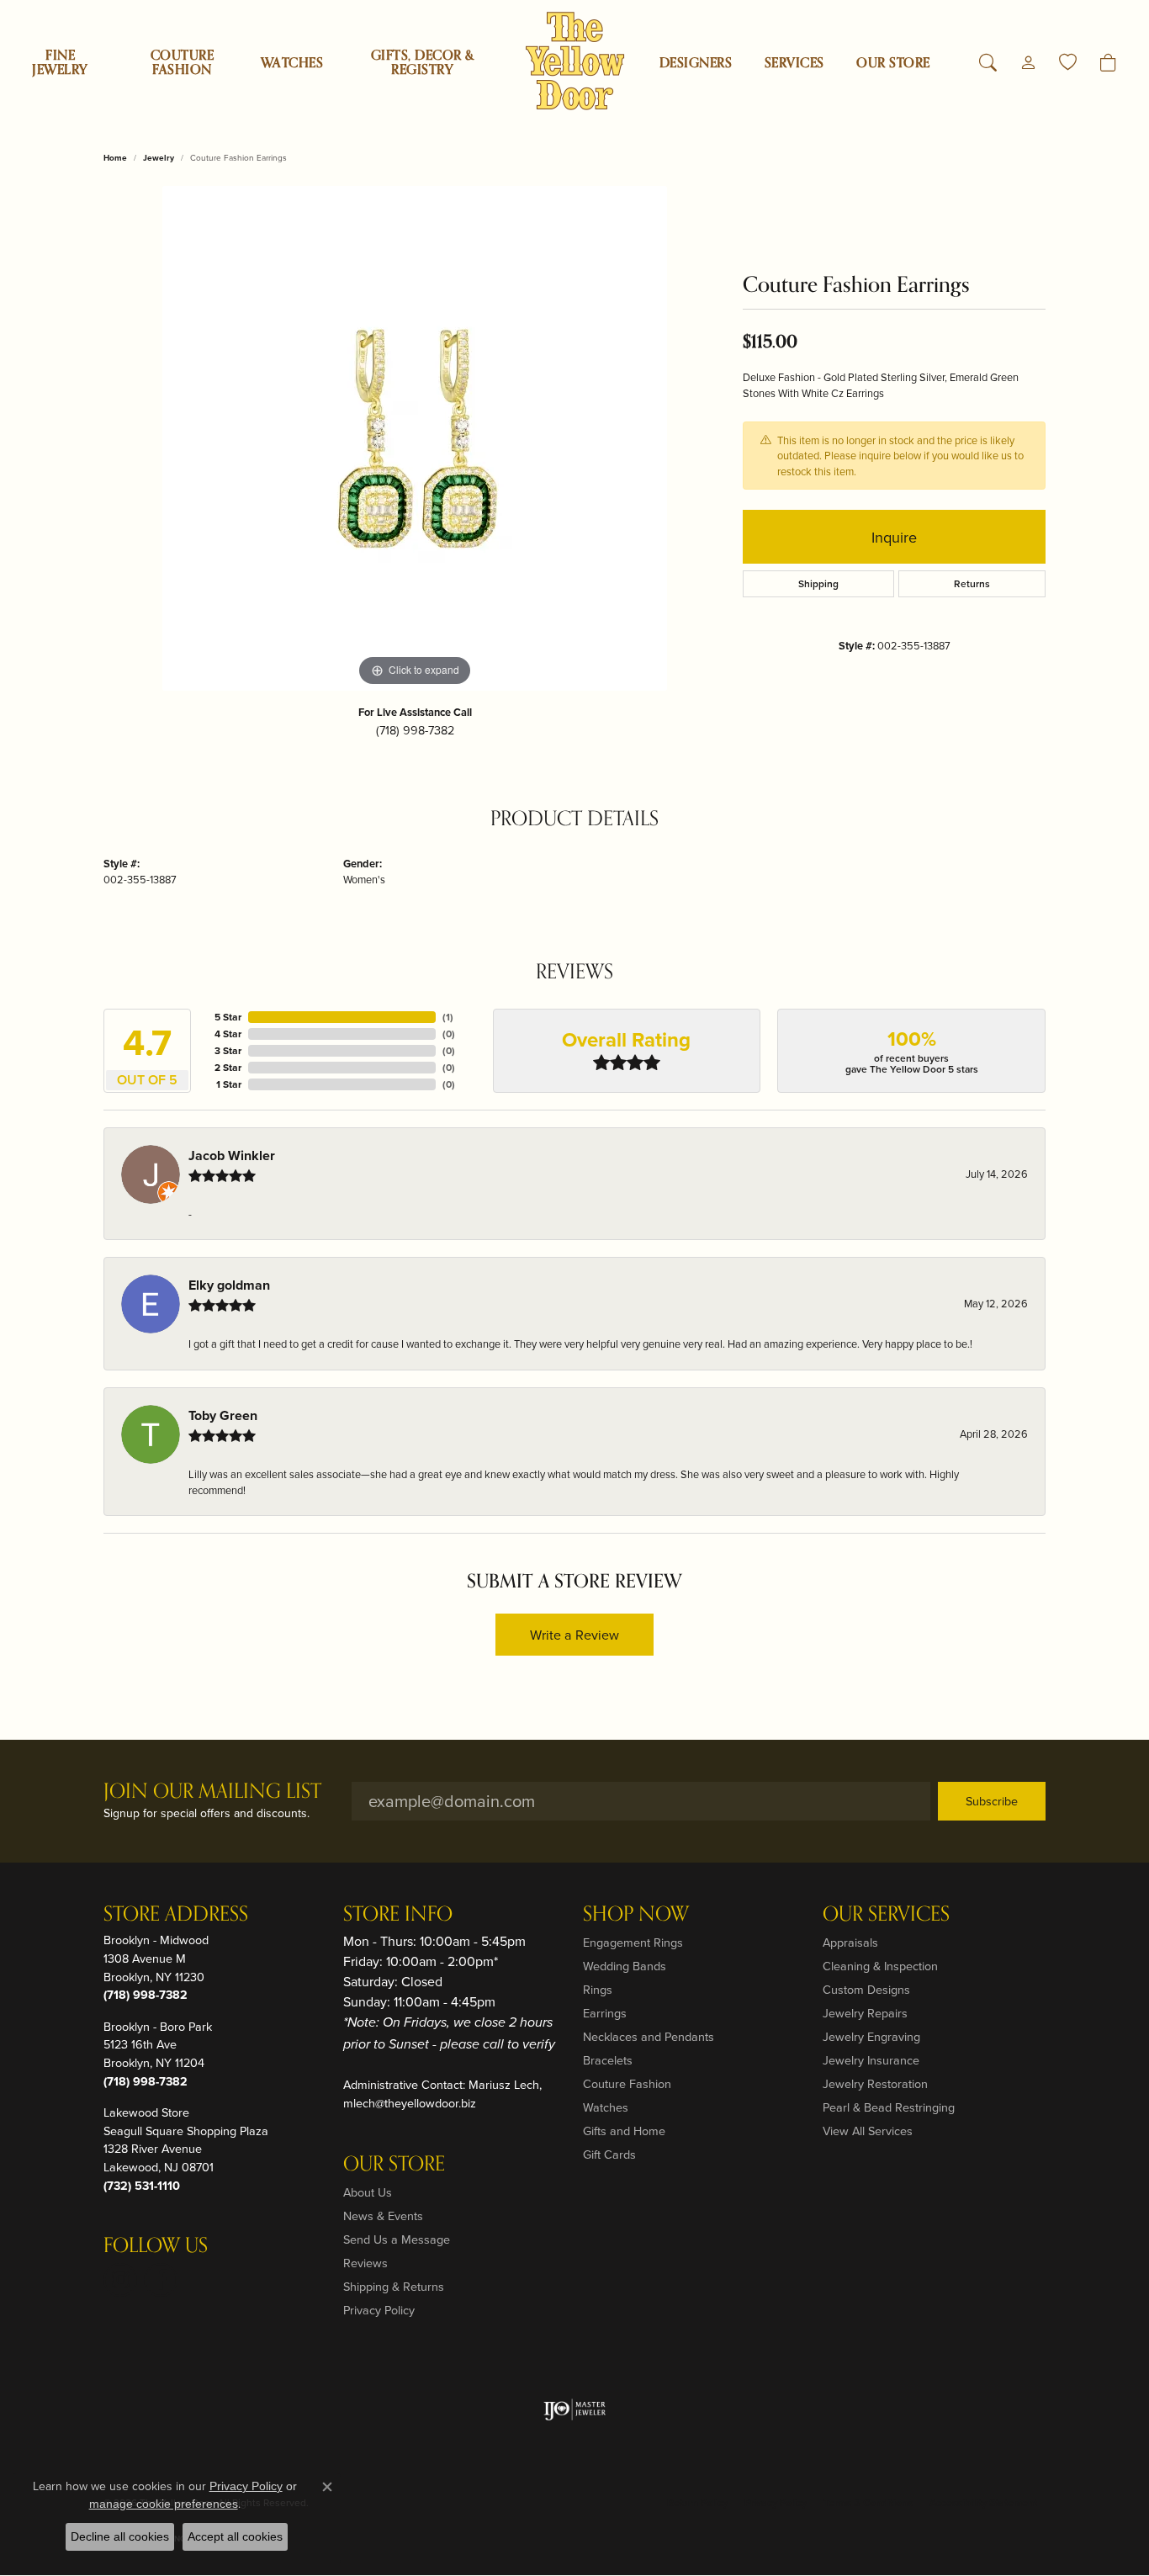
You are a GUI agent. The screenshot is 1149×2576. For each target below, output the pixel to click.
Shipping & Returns (394, 2286)
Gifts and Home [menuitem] (624, 2131)
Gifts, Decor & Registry (423, 63)
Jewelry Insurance (871, 2060)
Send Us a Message (397, 2239)
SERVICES (794, 63)
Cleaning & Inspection (880, 1966)
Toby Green (223, 1415)
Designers (696, 63)
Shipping (818, 583)
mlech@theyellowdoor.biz (410, 2103)
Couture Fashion (182, 63)
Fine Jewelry (60, 63)
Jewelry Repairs (865, 2013)
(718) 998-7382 (415, 730)
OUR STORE (893, 63)
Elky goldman (229, 1285)
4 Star (228, 1034)
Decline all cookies (120, 2536)
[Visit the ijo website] (575, 2409)
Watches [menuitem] (606, 2107)
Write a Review (574, 1635)
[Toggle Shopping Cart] (1108, 63)
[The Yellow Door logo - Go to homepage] (575, 61)
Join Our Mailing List (212, 1792)
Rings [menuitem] (598, 1989)
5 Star (228, 1017)
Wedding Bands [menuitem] (625, 1966)
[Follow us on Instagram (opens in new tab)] (120, 2280)
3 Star (228, 1050)
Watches (292, 63)
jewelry (159, 158)
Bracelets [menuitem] (608, 2060)
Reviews (365, 2263)
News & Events (383, 2216)
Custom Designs (866, 1989)
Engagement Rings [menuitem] (633, 1942)
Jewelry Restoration (875, 2083)
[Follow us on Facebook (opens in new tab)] (161, 2280)
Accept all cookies (235, 2536)
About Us (368, 2192)
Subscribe (992, 1801)
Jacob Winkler (232, 1155)
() (448, 1017)
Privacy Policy (379, 2310)
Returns (972, 583)
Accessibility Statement (983, 2502)
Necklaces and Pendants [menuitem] (649, 2036)
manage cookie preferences (164, 2504)
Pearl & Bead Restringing (889, 2107)
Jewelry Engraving (871, 2036)
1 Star (229, 1084)
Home (115, 158)
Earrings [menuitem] (605, 2013)
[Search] (988, 63)
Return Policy (697, 2502)
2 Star (228, 1067)
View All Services (868, 2131)
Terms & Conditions (868, 2502)
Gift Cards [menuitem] (609, 2154)
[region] (415, 438)
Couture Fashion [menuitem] (627, 2083)
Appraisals (850, 1942)
